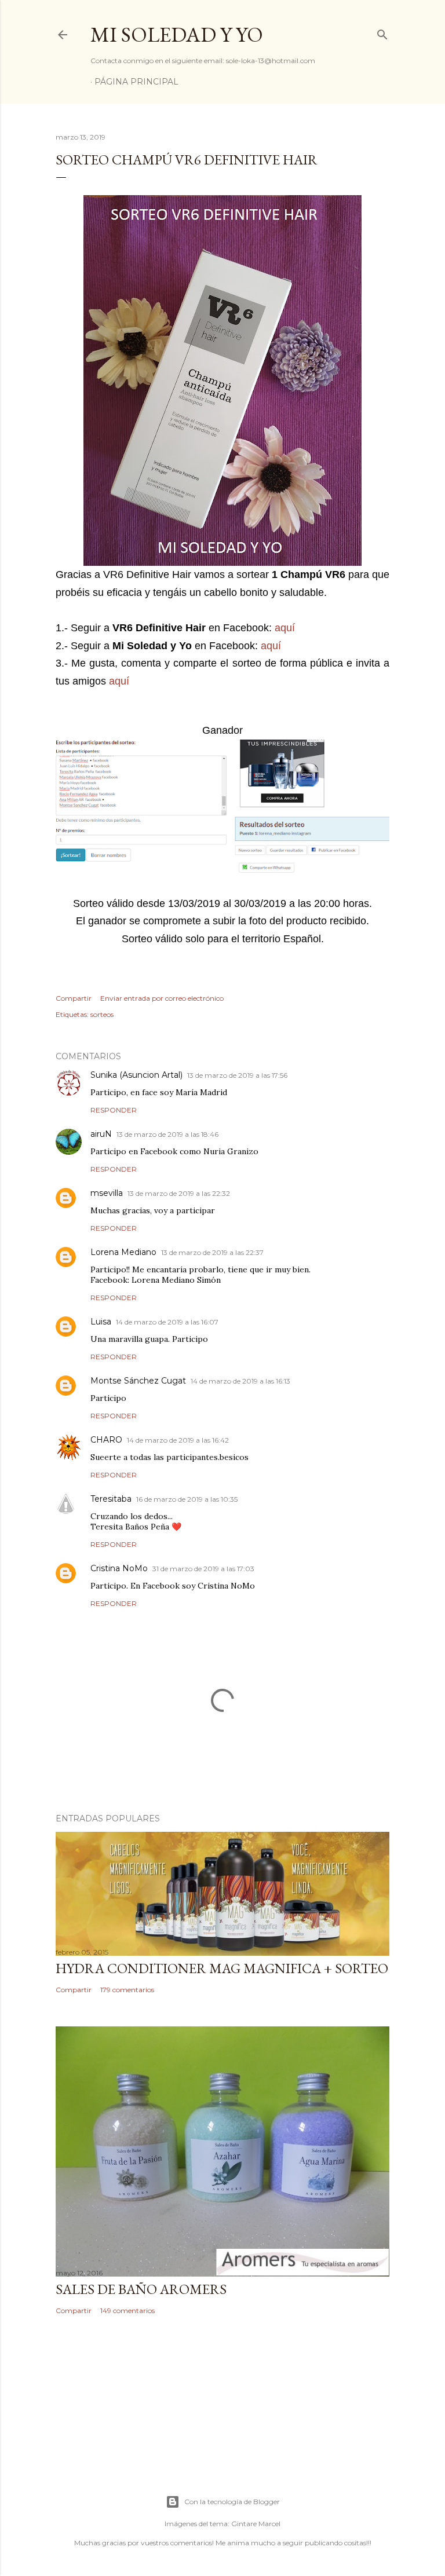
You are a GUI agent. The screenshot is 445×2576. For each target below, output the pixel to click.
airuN (101, 1134)
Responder (114, 1110)
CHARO (106, 1440)
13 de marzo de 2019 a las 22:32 (179, 1193)
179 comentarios (127, 1990)
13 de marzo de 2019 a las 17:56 (237, 1075)
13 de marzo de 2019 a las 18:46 (167, 1134)
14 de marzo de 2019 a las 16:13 (240, 1381)
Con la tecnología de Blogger (232, 2502)
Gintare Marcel (256, 2524)
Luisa (101, 1322)
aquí (285, 628)
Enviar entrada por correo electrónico (162, 998)
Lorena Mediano (123, 1252)
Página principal (136, 82)
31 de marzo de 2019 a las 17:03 (203, 1569)
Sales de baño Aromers (141, 2289)
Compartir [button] (74, 998)
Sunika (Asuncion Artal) (136, 1075)
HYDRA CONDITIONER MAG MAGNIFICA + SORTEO (222, 1968)
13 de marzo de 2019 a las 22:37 (212, 1252)
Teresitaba (111, 1499)
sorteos (102, 1014)
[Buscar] (382, 32)
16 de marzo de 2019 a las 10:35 (187, 1499)
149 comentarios (127, 2310)
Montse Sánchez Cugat (138, 1381)
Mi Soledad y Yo (177, 34)
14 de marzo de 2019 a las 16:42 (178, 1440)
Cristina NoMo (119, 1568)
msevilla (107, 1193)
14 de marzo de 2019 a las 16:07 (167, 1322)
